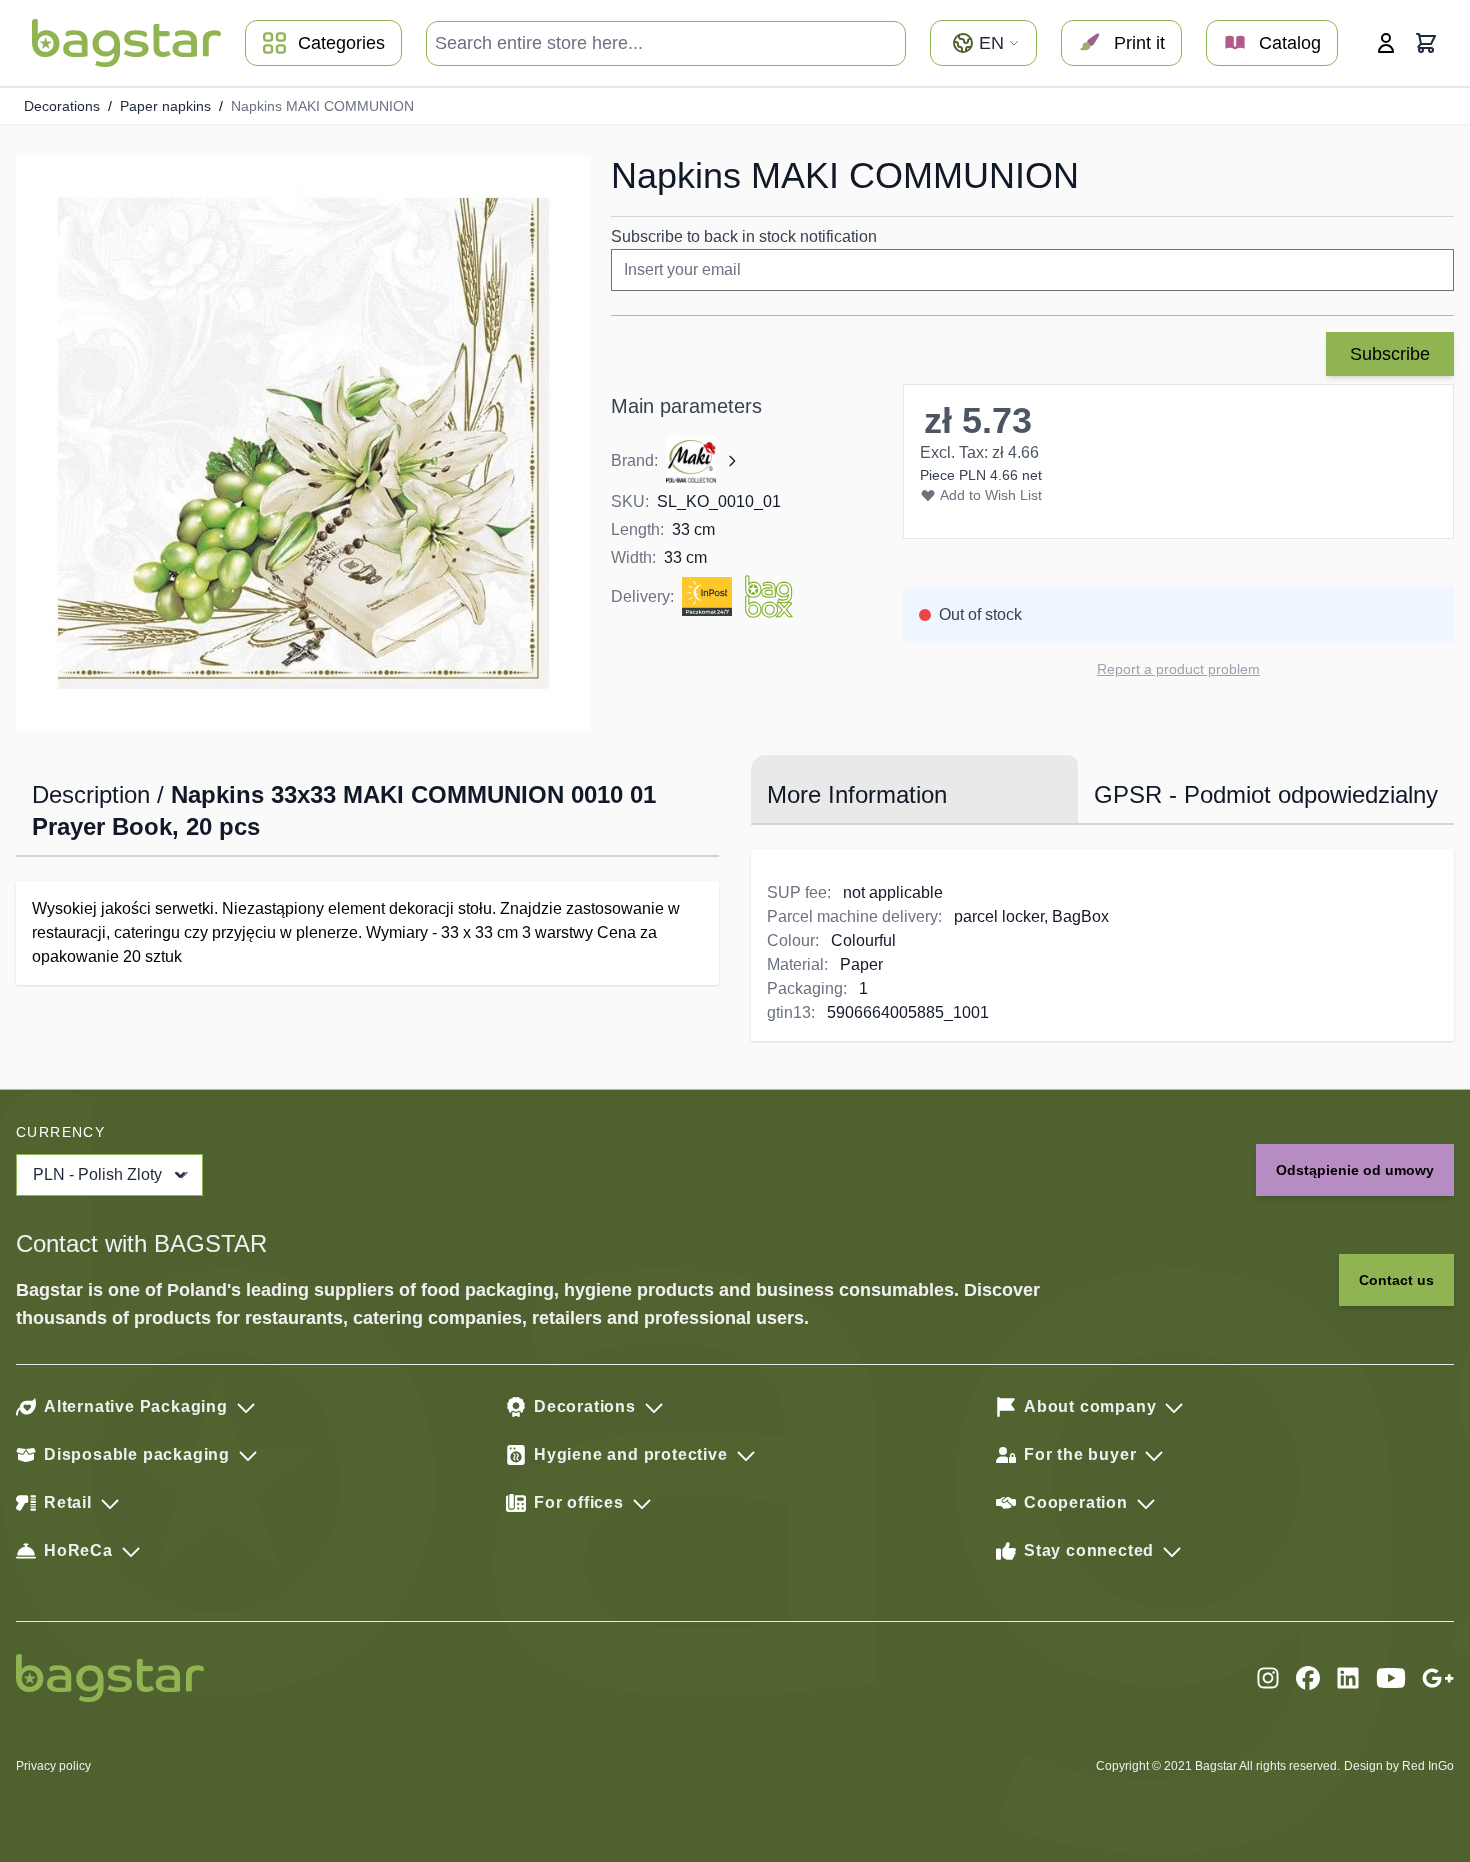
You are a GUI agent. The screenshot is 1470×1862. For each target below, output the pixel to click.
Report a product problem (1178, 669)
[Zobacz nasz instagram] (1268, 1678)
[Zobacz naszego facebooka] (1308, 1678)
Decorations (62, 106)
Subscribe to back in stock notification (744, 236)
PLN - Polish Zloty (97, 1174)
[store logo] (126, 43)
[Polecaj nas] (1438, 1678)
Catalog (1290, 43)
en (991, 43)
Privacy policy (53, 1766)
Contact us (1396, 1280)
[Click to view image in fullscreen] (303, 443)
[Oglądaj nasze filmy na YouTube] (1391, 1678)
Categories (341, 43)
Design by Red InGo (1399, 1766)
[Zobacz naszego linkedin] (1348, 1678)
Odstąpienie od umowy (1355, 1170)
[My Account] (1386, 43)
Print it (1139, 43)
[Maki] (703, 461)
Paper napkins (165, 106)
